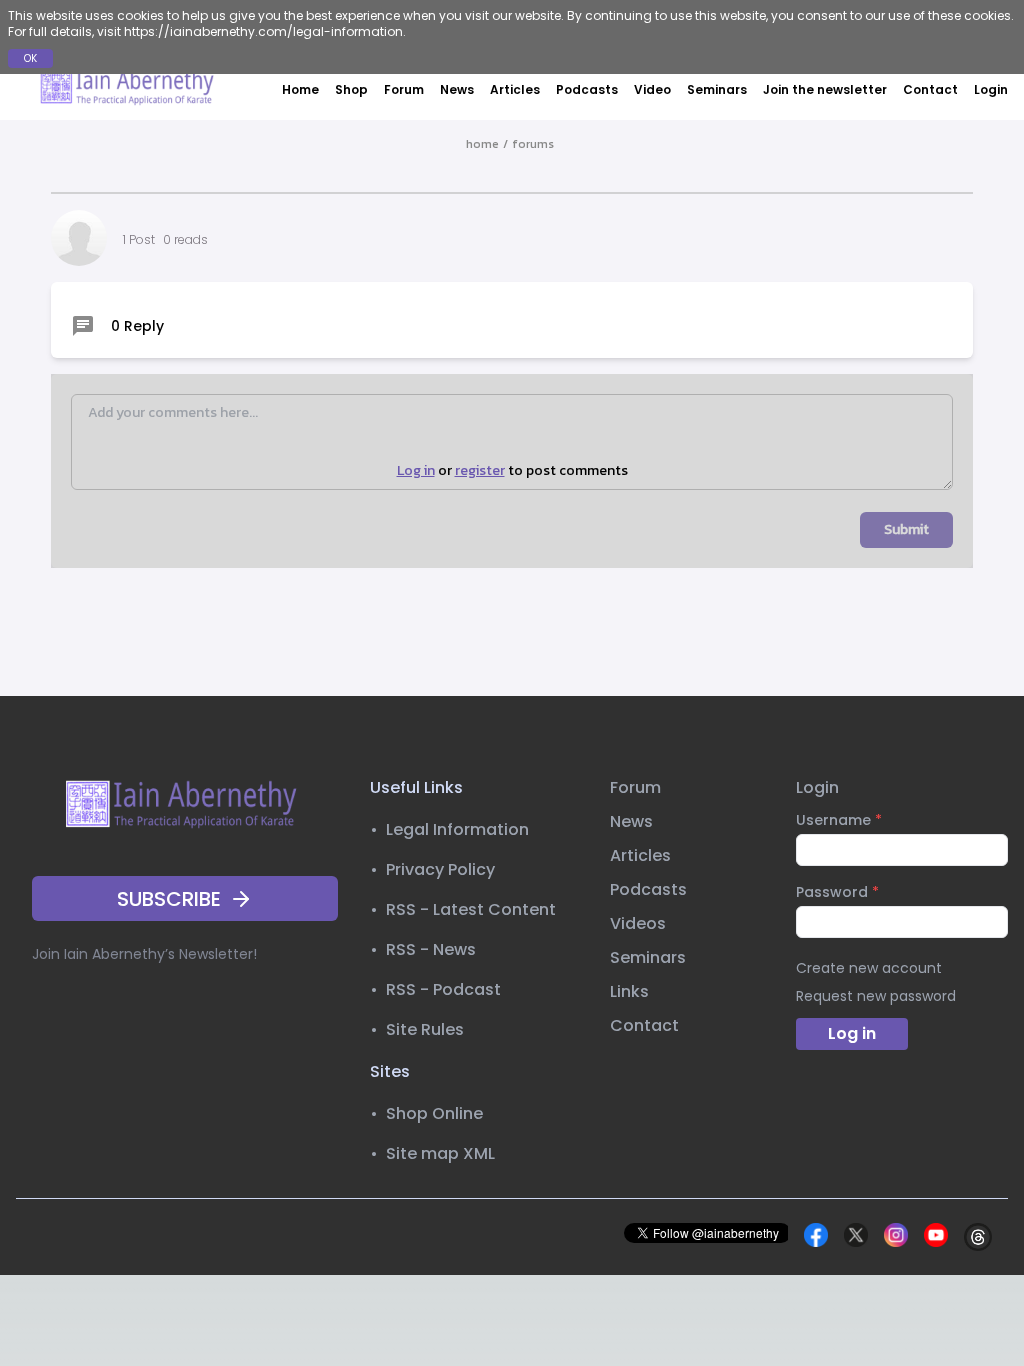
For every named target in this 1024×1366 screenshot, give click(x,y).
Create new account (869, 968)
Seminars (717, 89)
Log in (416, 471)
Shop (351, 89)
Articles (515, 89)
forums (533, 144)
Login (991, 90)
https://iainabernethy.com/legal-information (263, 31)
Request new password (876, 996)
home (482, 144)
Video (652, 89)
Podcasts (587, 89)
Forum (404, 89)
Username (839, 820)
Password (837, 892)
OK (30, 58)
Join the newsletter (825, 89)
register (480, 471)
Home (300, 89)
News (457, 89)
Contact (930, 89)
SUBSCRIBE (169, 899)
